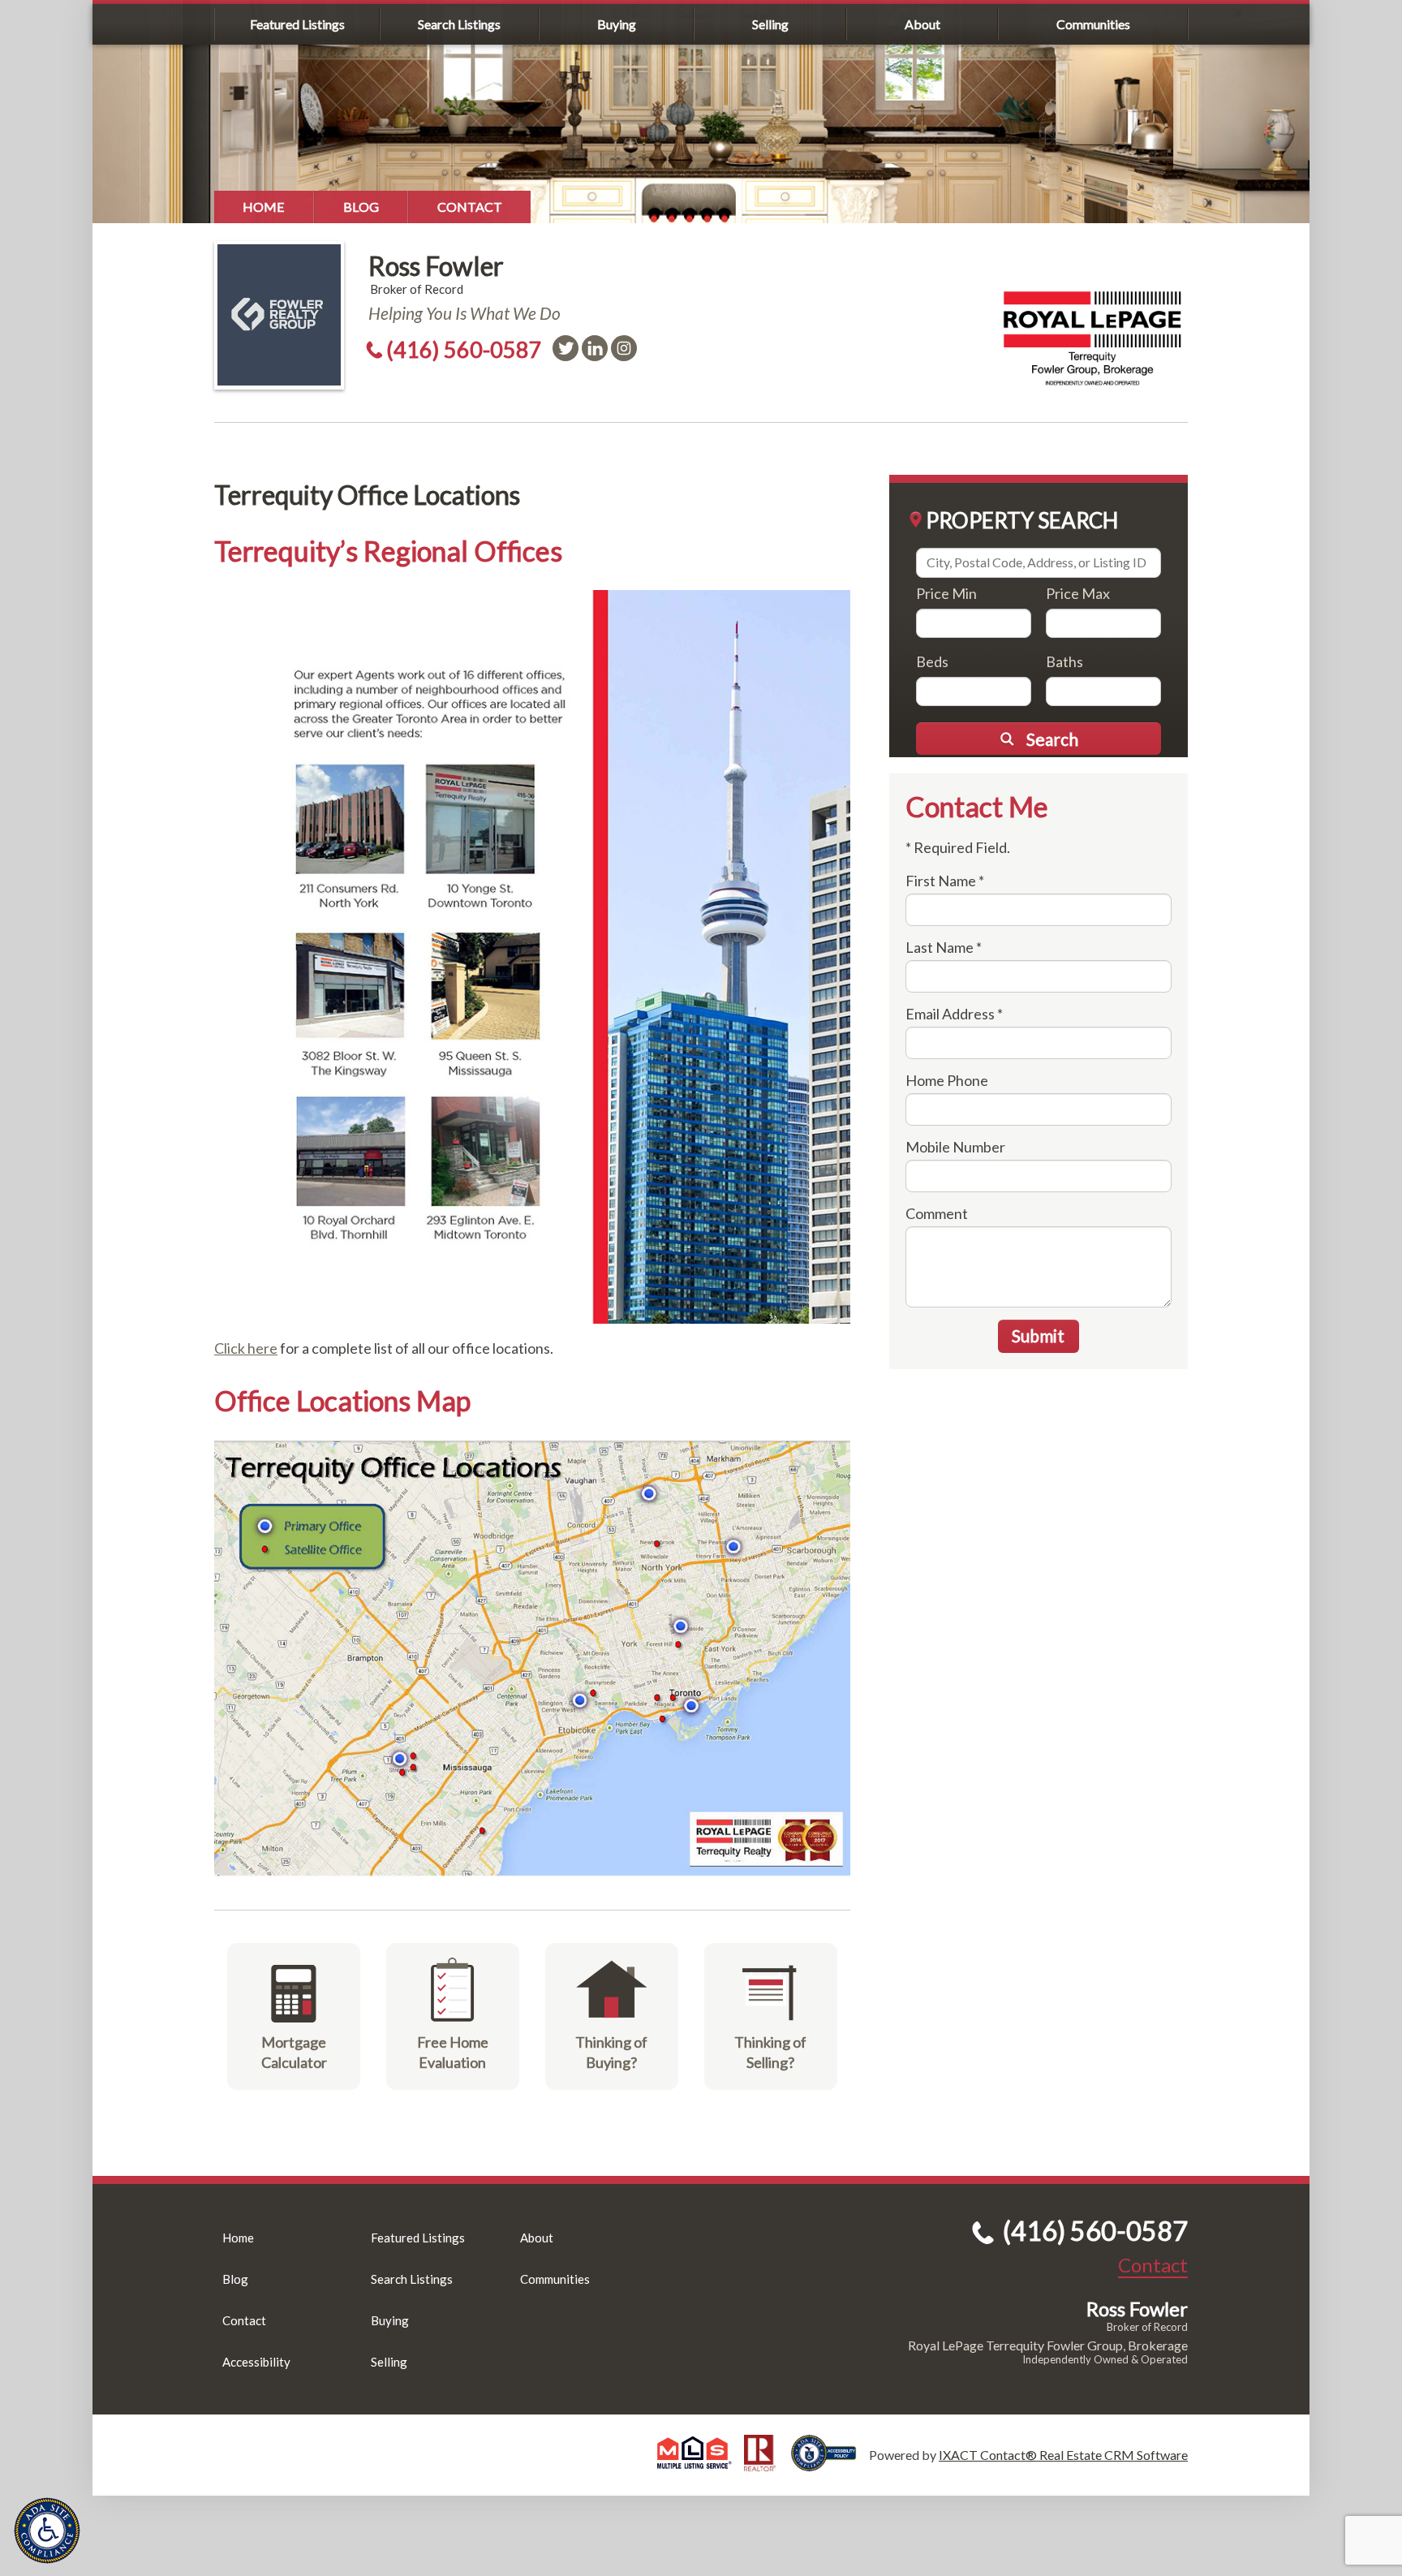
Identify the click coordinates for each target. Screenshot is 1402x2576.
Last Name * (944, 947)
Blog (361, 207)
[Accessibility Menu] (47, 2531)
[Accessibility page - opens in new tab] (830, 2464)
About (922, 24)
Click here (246, 1348)
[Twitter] (566, 348)
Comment (937, 1213)
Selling (770, 24)
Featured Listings (297, 24)
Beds (932, 661)
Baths (1064, 661)
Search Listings (459, 24)
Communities (1093, 24)
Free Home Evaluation (453, 2052)
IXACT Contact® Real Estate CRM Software (1063, 2455)
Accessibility (256, 2362)
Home (264, 207)
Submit (1038, 1335)
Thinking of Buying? (611, 2052)
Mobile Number (955, 1147)
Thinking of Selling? (770, 2052)
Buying (617, 24)
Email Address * (954, 1014)
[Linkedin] (595, 348)
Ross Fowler (436, 266)
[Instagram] (624, 348)
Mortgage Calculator (294, 2052)
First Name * (945, 881)
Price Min (946, 593)
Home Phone (947, 1080)
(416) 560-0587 (464, 349)
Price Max (1078, 593)
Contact (470, 207)
